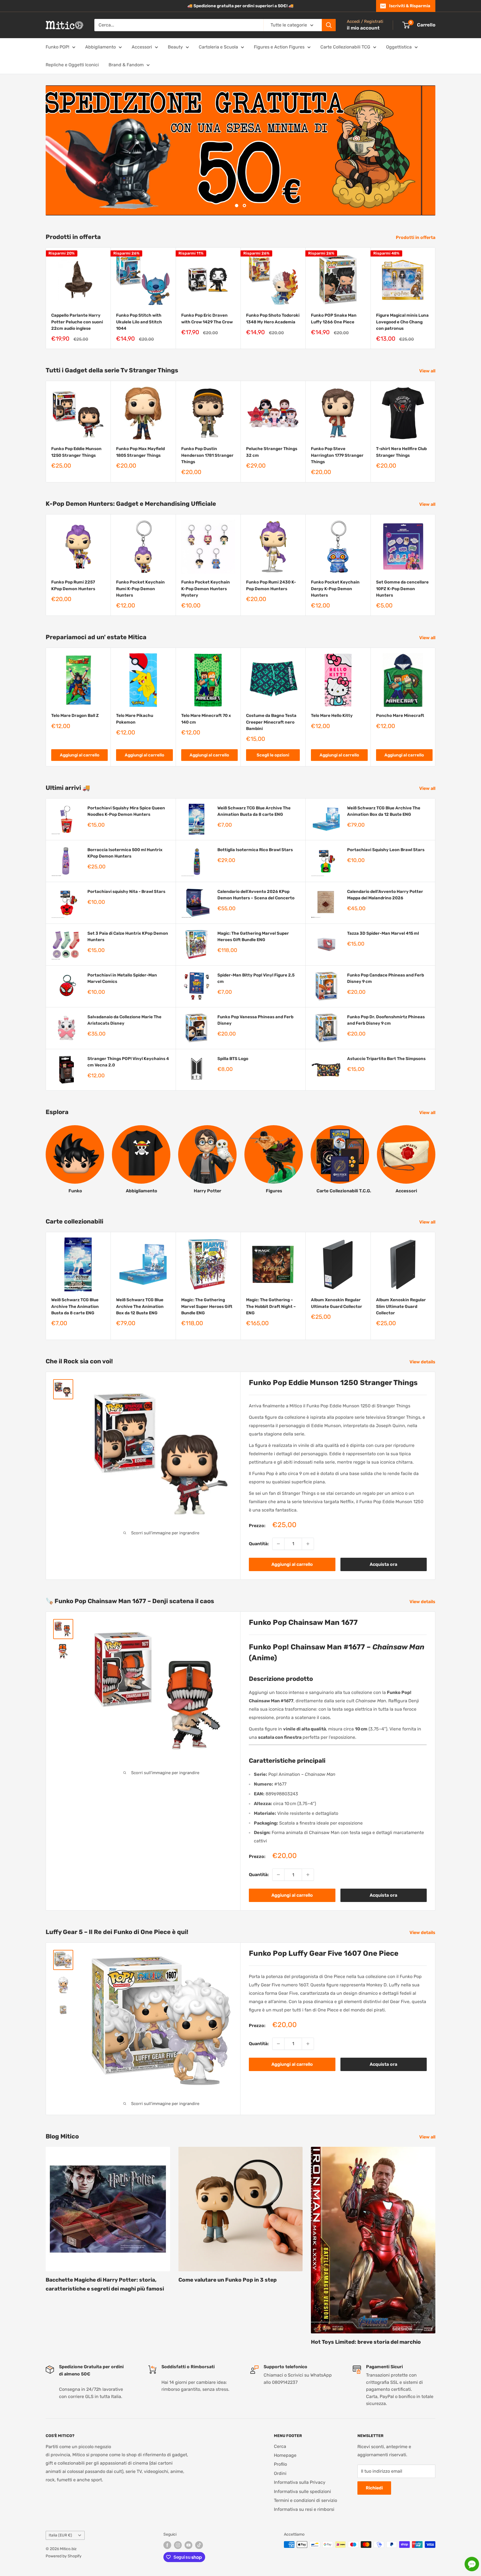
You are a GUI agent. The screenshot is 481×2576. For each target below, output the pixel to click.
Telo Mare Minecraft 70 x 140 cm (206, 719)
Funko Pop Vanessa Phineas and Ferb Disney (255, 1020)
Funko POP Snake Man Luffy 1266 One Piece (334, 318)
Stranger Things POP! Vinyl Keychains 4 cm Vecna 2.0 (128, 1062)
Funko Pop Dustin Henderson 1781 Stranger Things (207, 455)
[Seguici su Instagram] (178, 2545)
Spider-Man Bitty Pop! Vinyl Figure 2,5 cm (256, 978)
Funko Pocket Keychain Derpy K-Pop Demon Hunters (335, 589)
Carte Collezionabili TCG (345, 47)
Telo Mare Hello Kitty (332, 716)
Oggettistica (399, 47)
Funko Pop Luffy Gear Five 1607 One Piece (324, 1953)
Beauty (175, 47)
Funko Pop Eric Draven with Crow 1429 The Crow (207, 318)
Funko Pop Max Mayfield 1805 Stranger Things (140, 452)
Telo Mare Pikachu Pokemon (135, 719)
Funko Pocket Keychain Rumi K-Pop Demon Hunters (140, 589)
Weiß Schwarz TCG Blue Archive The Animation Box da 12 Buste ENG (384, 811)
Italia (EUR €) (60, 2535)
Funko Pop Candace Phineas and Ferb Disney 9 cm (386, 978)
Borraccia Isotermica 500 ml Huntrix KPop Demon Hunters (125, 853)
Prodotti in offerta (416, 237)
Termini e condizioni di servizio (305, 2500)
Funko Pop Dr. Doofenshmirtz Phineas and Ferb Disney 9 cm (386, 1020)
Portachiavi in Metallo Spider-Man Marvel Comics (122, 978)
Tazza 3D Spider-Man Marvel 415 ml (383, 933)
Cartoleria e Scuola (218, 47)
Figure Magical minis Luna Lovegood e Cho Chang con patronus (402, 322)
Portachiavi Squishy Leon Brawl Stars (386, 849)
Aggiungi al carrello (80, 755)
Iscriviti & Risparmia (410, 6)
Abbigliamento (100, 47)
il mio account (363, 28)
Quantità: (259, 1544)
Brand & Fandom (126, 65)
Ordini (280, 2473)
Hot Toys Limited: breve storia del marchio (366, 2342)
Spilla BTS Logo (233, 1058)
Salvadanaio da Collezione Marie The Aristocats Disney (124, 1020)
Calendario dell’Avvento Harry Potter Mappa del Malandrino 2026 (385, 894)
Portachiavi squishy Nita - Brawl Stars (126, 891)
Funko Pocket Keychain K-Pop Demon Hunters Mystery (206, 589)
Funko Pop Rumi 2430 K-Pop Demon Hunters (271, 585)
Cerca (280, 2446)
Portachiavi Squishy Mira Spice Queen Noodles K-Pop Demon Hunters (126, 811)
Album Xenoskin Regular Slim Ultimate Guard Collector (401, 1306)
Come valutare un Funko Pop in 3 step (228, 2280)
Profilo (280, 2464)
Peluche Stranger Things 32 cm (272, 452)
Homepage (285, 2455)
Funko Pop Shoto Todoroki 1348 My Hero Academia (273, 318)
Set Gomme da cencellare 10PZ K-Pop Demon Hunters (402, 589)
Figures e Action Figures (279, 47)
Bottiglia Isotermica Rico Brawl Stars (255, 849)
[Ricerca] (329, 25)
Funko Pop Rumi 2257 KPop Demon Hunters (73, 585)
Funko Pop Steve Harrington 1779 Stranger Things (337, 455)
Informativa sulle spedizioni (302, 2491)
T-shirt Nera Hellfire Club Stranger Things (401, 452)
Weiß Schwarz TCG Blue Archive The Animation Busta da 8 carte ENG (254, 811)
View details (423, 1362)
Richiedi (374, 2488)
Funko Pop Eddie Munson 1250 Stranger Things (76, 452)
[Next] (435, 298)
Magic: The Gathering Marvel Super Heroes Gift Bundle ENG (253, 936)
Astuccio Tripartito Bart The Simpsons (386, 1058)
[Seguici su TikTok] (199, 2545)
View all (428, 371)
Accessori (142, 47)
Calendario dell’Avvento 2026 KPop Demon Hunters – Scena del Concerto (256, 894)
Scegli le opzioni (273, 755)
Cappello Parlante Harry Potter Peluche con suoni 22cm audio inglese (77, 322)
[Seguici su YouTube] (188, 2545)
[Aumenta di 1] (308, 1544)
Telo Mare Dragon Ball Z (75, 716)
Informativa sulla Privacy (300, 2482)
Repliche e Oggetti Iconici (72, 65)
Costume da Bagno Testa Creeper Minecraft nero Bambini (271, 722)
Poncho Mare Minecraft (400, 716)
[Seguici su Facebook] (167, 2545)
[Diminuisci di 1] (278, 1544)
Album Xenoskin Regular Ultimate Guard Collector (337, 1303)
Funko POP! (57, 47)
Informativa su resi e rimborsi (304, 2509)
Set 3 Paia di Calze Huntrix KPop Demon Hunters (128, 936)
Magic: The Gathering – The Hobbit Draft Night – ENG (271, 1306)
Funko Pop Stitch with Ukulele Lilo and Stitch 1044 (139, 322)
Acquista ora (383, 1564)
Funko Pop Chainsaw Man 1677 (303, 1622)
